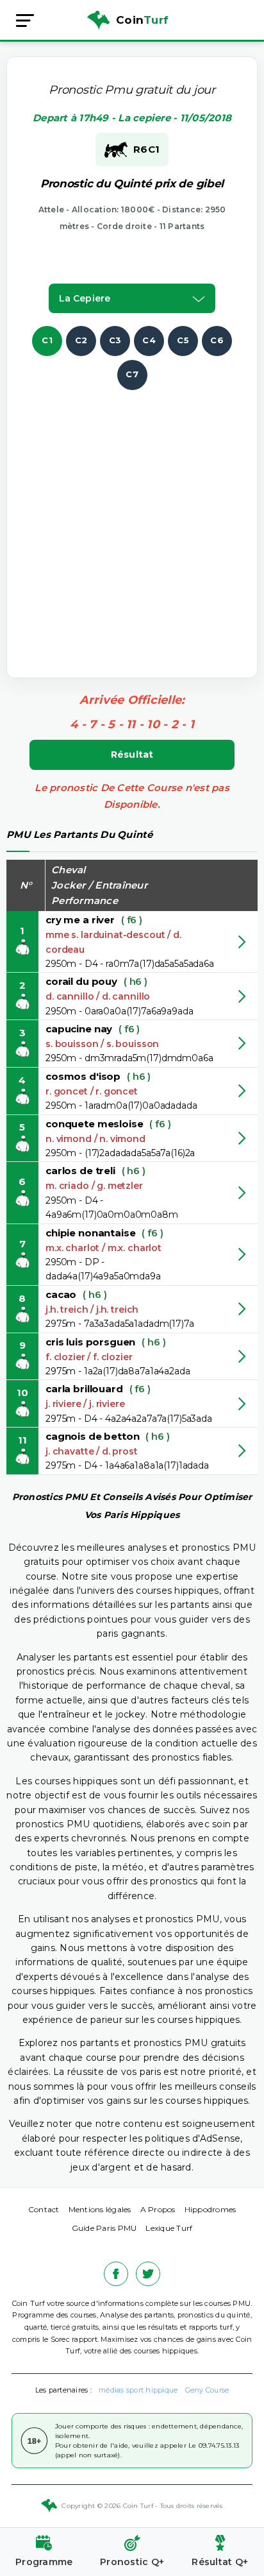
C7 (132, 374)
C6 (217, 340)
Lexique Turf (169, 2228)
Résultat (132, 755)
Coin (142, 20)
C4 (149, 340)
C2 (81, 340)
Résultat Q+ (220, 2562)
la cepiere (85, 298)
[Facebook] (116, 2274)
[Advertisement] (132, 522)
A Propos (158, 2209)
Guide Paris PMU (104, 2228)
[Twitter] (148, 2274)
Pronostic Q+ (132, 2562)
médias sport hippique (138, 2390)
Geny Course (207, 2390)
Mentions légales (100, 2209)
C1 (47, 340)
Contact (44, 2209)
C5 (183, 340)
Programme (44, 2562)
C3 (115, 340)
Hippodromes (210, 2209)
